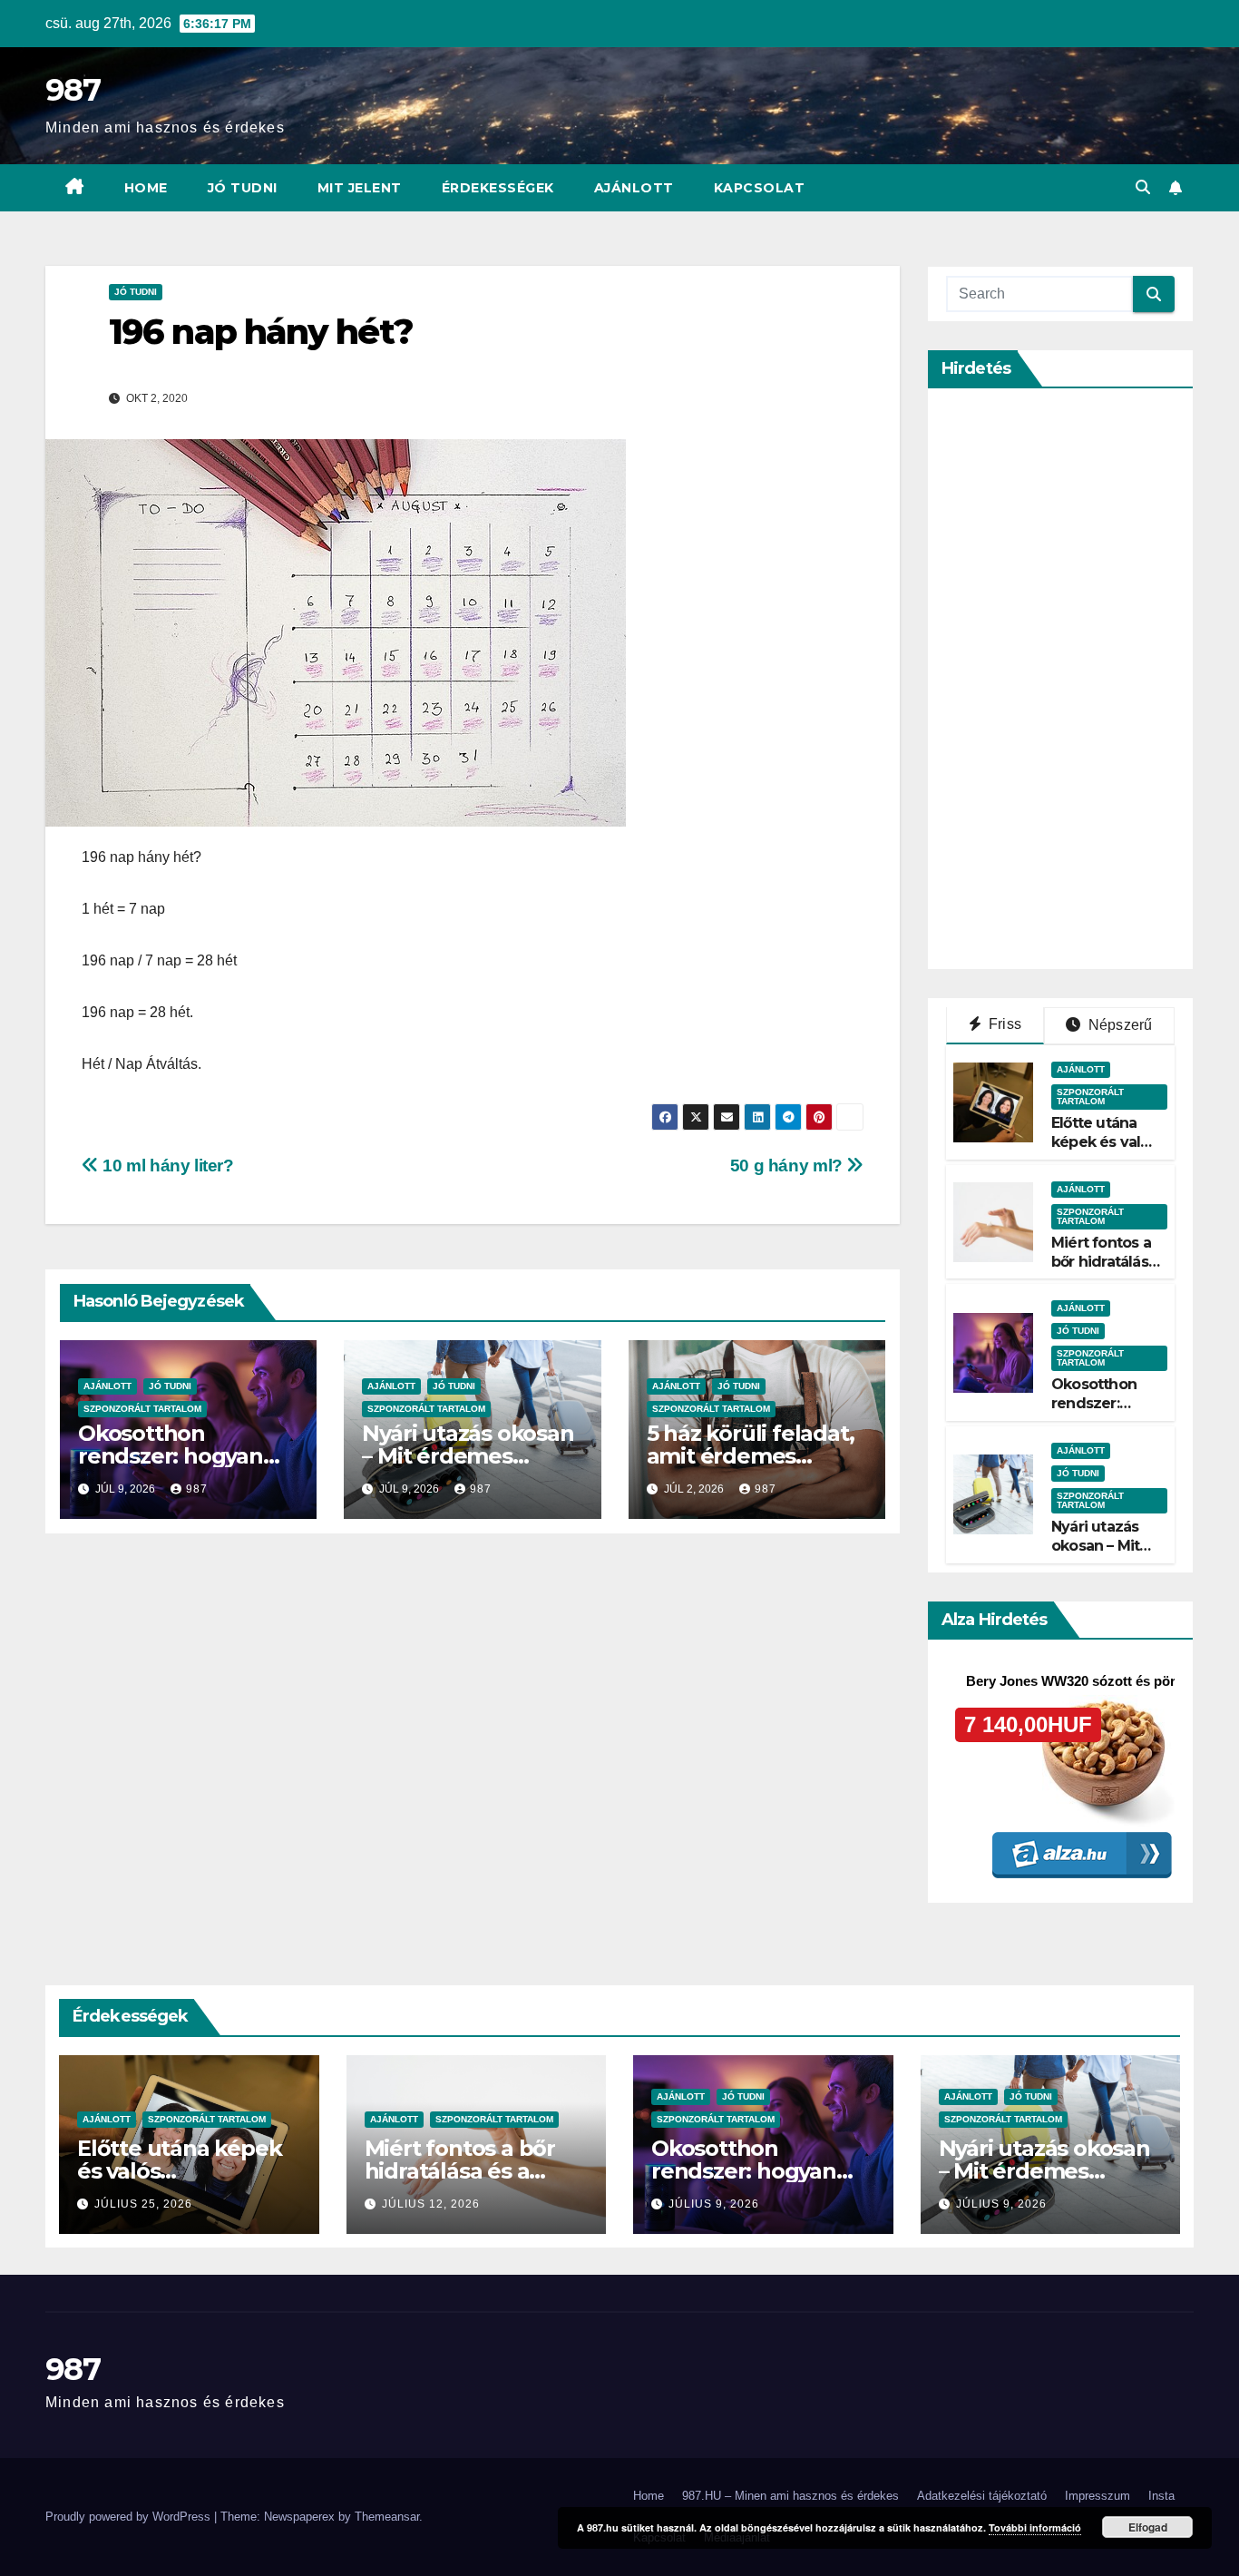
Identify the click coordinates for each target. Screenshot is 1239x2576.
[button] (1143, 187)
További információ (1035, 2527)
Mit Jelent (360, 188)
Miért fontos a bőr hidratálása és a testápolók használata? (1106, 1271)
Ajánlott (634, 188)
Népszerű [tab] (1119, 1025)
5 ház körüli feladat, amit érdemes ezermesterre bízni (751, 1456)
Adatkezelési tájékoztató (982, 2496)
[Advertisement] (1082, 679)
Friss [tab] (1003, 1024)
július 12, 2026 (431, 2204)
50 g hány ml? (789, 1166)
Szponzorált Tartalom (142, 1409)
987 (73, 90)
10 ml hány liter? (166, 1166)
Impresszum (1098, 2496)
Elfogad (1148, 2527)
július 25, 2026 (143, 2204)
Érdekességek (498, 188)
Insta (1161, 2496)
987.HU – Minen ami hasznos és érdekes (790, 2496)
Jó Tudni (243, 188)
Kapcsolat (760, 188)
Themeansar (387, 2517)
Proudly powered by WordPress (130, 2517)
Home (146, 188)
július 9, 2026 (714, 2204)
